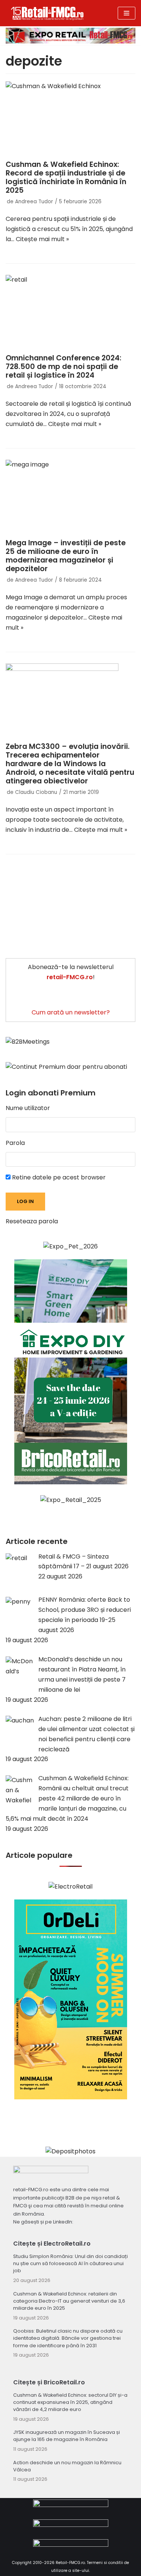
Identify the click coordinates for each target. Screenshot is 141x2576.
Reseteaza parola (32, 1221)
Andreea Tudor (34, 202)
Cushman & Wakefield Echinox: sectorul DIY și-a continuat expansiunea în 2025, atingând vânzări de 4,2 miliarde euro (70, 2402)
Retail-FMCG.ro (70, 2563)
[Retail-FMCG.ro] (47, 13)
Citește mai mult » (42, 239)
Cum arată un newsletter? (71, 1012)
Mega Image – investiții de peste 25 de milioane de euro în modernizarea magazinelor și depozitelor (66, 556)
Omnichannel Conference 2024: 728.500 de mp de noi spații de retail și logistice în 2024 (64, 367)
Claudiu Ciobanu (36, 792)
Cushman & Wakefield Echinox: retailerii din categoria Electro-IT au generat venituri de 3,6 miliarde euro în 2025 (69, 2301)
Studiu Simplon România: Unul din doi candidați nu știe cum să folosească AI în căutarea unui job (70, 2263)
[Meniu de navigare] (127, 13)
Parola (15, 1143)
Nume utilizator (28, 1108)
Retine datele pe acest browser (58, 1177)
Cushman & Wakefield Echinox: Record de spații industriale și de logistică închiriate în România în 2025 (66, 177)
